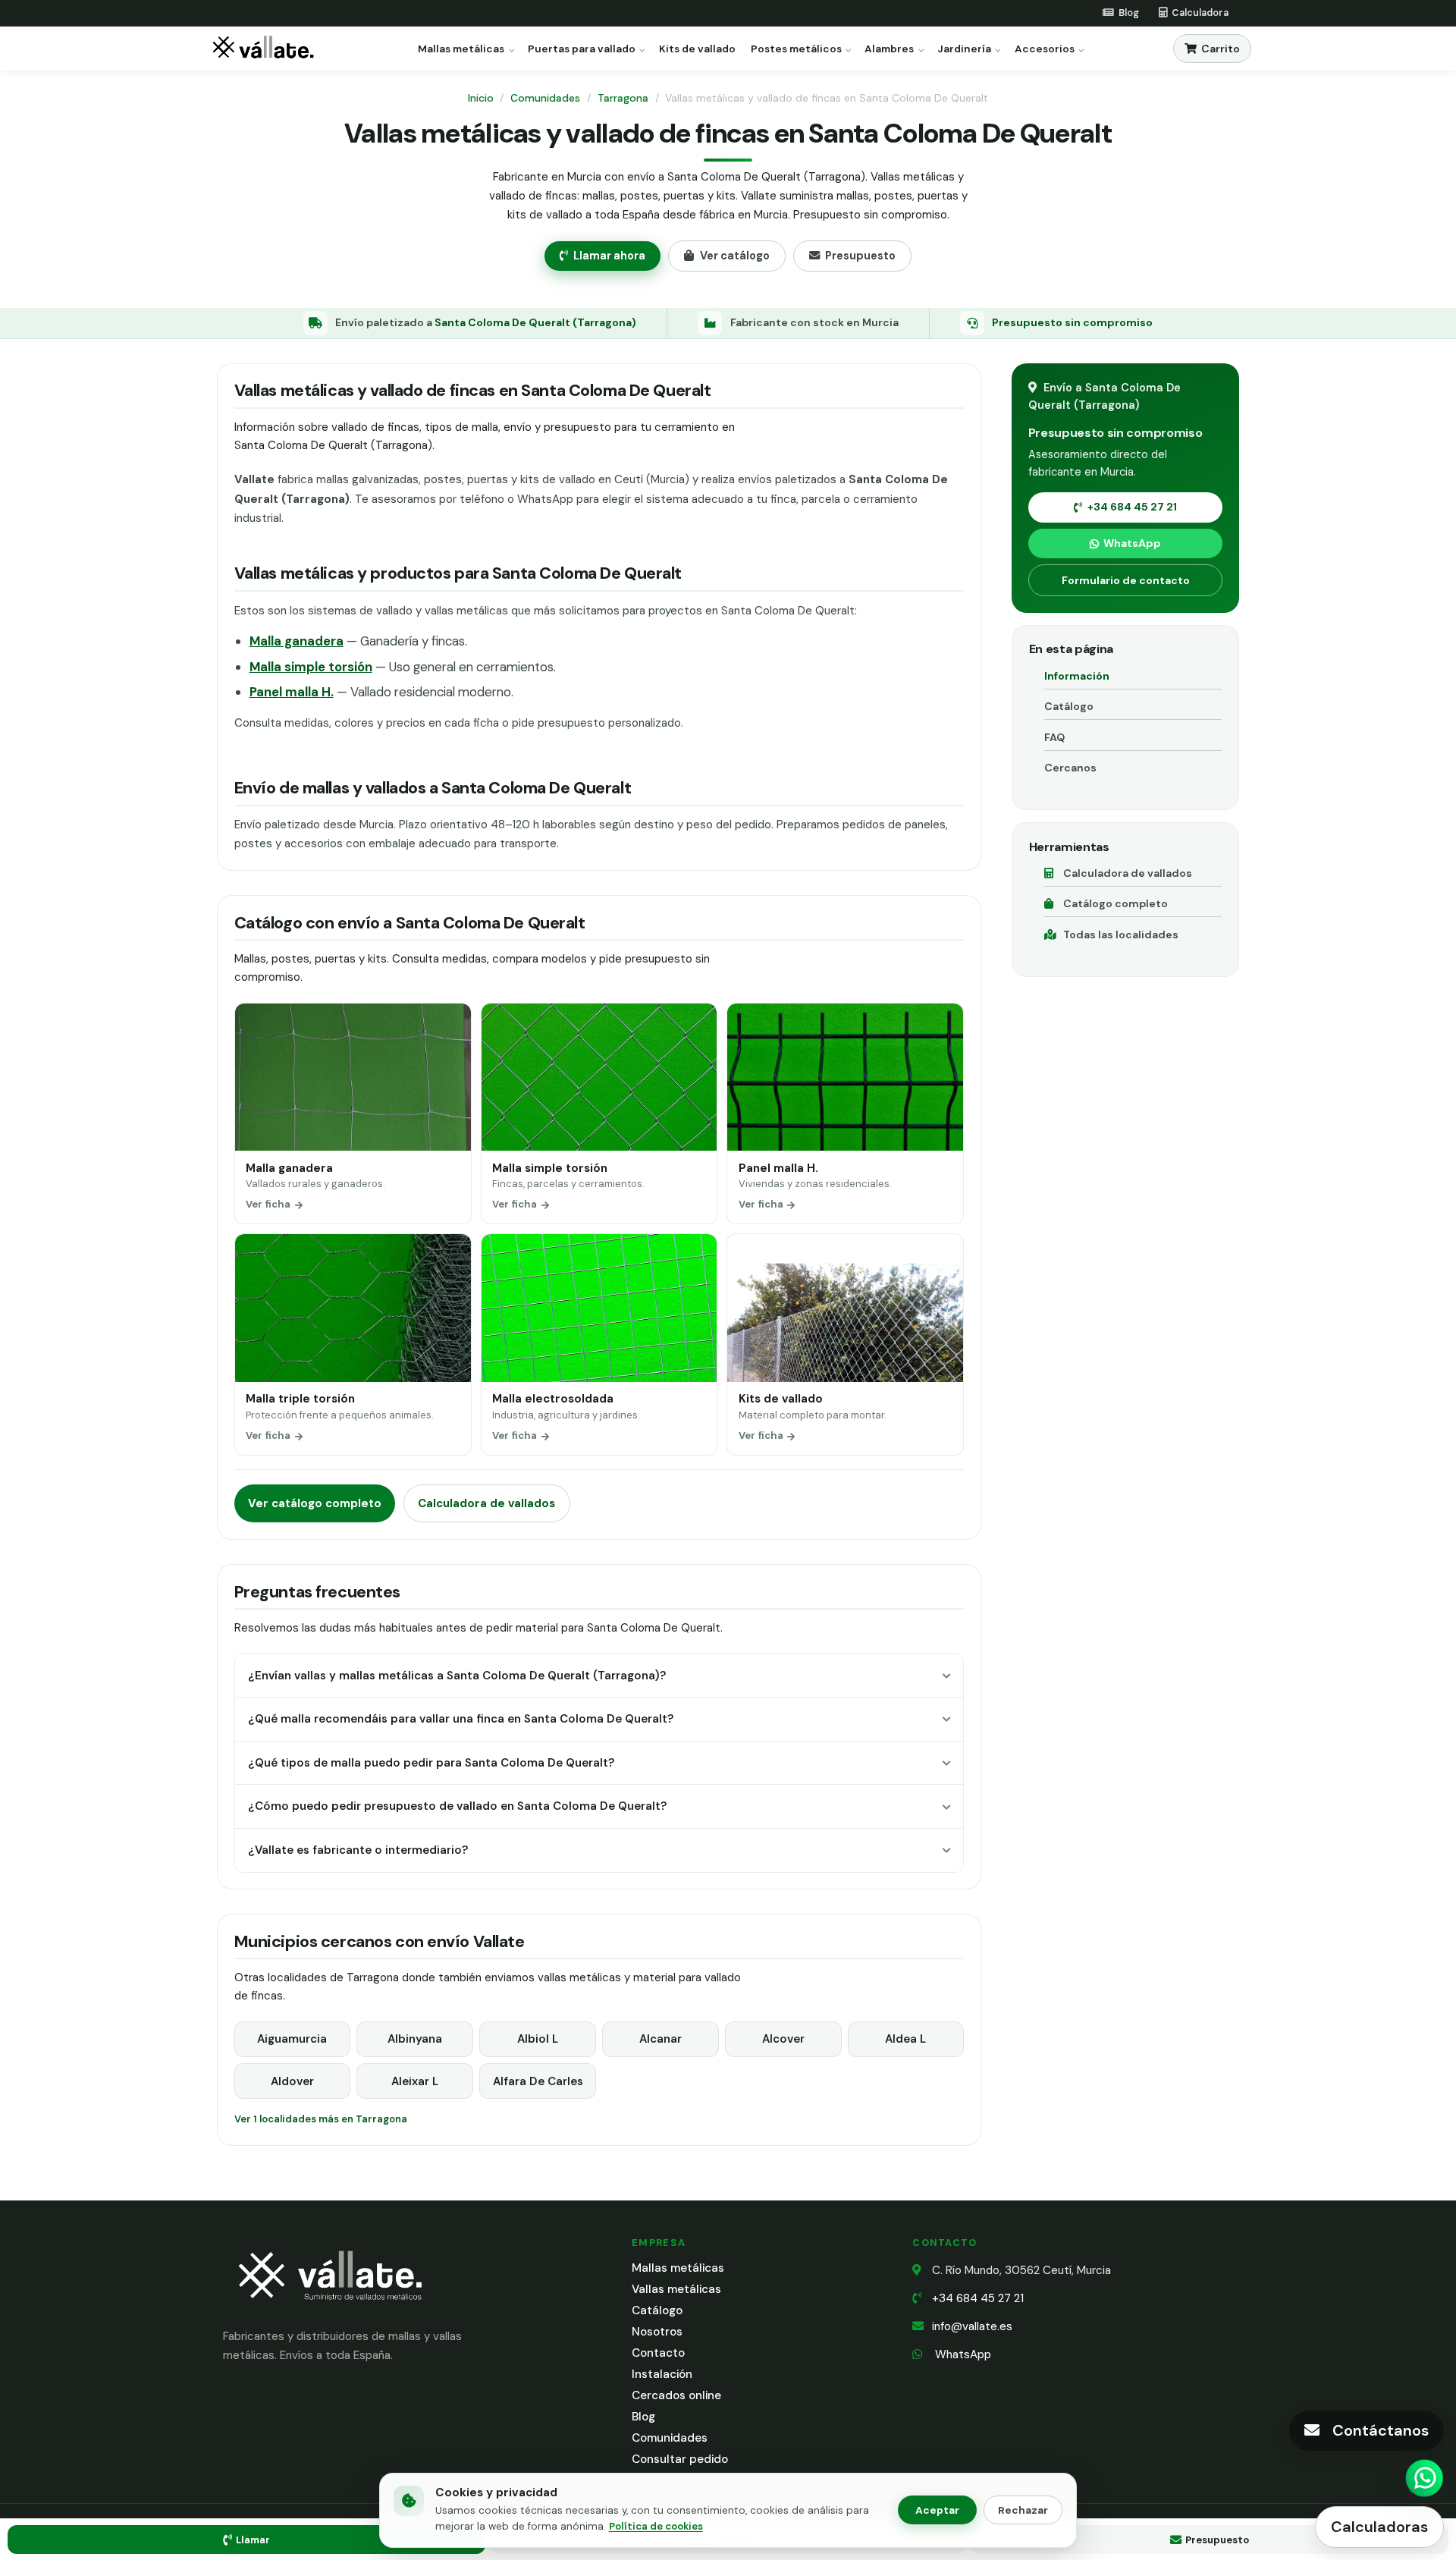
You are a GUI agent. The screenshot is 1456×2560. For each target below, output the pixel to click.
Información (1077, 676)
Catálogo (1069, 706)
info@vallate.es (972, 2326)
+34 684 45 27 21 (1132, 507)
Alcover (783, 2039)
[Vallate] (266, 49)
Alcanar (661, 2039)
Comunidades (545, 98)
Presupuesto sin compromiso (1072, 322)
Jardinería (964, 49)
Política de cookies (656, 2526)
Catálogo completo (1116, 903)
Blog (643, 2417)
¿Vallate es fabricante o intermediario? (358, 1850)
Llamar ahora (609, 256)
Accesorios (1045, 49)
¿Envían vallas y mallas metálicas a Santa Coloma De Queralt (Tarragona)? (457, 1676)
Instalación (662, 2374)
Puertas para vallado (582, 49)
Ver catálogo (735, 256)
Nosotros (657, 2332)
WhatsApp (1132, 543)
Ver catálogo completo (315, 1503)
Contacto (658, 2353)
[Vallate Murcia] (329, 2310)
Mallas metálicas (461, 49)
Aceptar (937, 2510)
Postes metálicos (796, 49)
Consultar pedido (680, 2459)
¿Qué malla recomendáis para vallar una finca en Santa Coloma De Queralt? (461, 1719)
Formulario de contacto (1126, 580)
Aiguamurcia (292, 2039)
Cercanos (1070, 768)
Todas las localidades (1121, 934)
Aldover (292, 2081)
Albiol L (538, 2039)
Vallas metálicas (676, 2289)
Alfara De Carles (538, 2081)
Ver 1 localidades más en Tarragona (321, 2119)
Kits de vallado (697, 49)
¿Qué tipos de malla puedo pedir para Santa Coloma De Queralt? (431, 1763)
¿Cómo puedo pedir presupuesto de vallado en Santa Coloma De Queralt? (457, 1806)
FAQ (1054, 737)
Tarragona (623, 98)
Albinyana (415, 2039)
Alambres (889, 49)
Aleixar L (415, 2081)
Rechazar (1023, 2510)
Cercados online (676, 2395)
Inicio (481, 98)
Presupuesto (860, 256)
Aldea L (905, 2039)
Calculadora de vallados (486, 1503)
